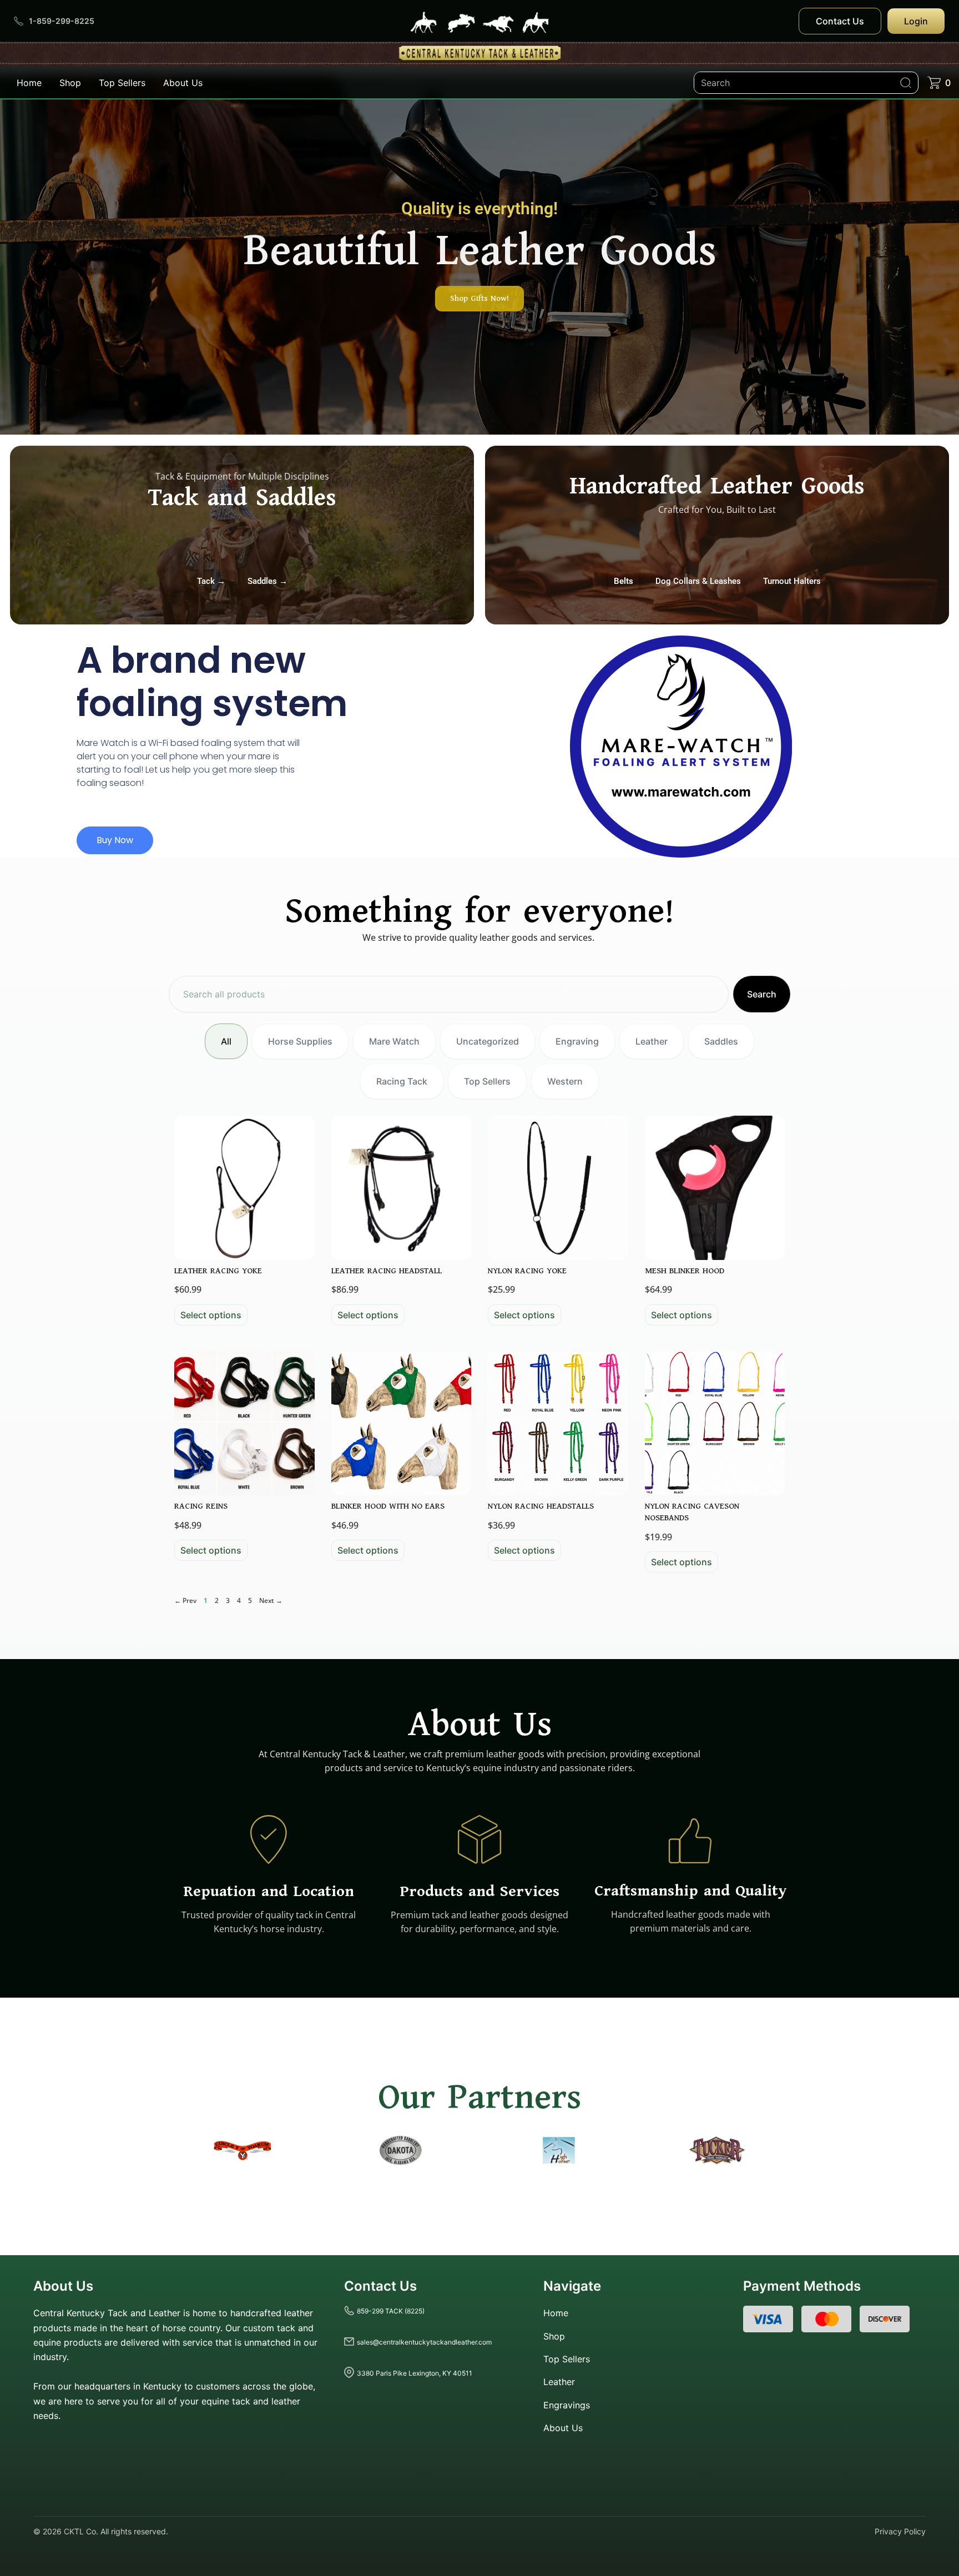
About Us (183, 83)
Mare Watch (394, 1041)
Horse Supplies (300, 1041)
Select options (211, 1315)
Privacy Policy (900, 2531)
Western (565, 1081)
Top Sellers (122, 83)
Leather (652, 1041)
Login (916, 21)
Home (29, 83)
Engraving (577, 1041)
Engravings (567, 2404)
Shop (70, 83)
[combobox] (449, 994)
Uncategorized (488, 1041)
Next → (271, 1600)
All (226, 1041)
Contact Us (840, 21)
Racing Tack (402, 1081)
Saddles (721, 1041)
